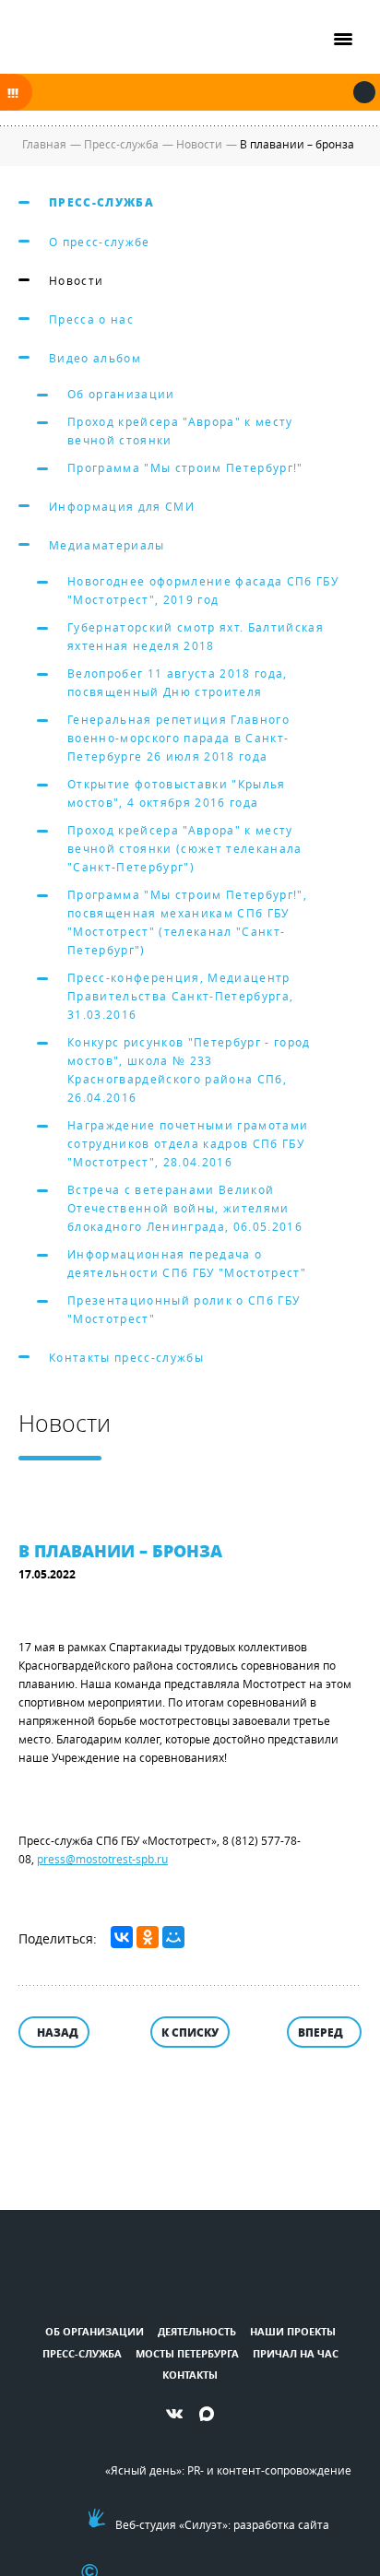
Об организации (121, 394)
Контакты (190, 2375)
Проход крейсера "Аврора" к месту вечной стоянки (180, 431)
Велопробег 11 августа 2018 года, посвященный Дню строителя (178, 682)
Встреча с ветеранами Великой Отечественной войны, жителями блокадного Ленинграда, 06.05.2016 (185, 1208)
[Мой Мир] (173, 1937)
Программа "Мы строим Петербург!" (185, 467)
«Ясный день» (143, 2470)
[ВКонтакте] (122, 1937)
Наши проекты (293, 2331)
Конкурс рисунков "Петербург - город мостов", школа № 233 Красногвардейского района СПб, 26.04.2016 (189, 1069)
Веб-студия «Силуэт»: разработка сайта (222, 2524)
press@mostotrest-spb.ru (102, 1859)
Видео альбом (95, 358)
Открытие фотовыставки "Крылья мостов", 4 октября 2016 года (177, 793)
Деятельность (197, 2331)
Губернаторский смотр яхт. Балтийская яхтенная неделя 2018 (196, 636)
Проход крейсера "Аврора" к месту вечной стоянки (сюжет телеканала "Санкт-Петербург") (185, 848)
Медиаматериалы (107, 545)
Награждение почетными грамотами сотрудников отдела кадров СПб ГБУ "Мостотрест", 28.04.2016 (188, 1143)
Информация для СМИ (122, 506)
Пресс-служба (101, 202)
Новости (76, 280)
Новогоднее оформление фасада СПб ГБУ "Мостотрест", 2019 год (203, 590)
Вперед (321, 2032)
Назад (58, 2032)
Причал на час (296, 2353)
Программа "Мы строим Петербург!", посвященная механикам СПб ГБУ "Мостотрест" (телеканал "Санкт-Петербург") (187, 922)
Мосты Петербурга (187, 2353)
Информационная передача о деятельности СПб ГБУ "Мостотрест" (187, 1263)
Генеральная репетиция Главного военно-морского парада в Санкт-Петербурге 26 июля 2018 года (178, 738)
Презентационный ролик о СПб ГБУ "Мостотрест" (184, 1309)
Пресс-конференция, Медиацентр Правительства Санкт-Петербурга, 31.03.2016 (180, 996)
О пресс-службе (100, 242)
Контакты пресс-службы (126, 1357)
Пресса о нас (91, 319)
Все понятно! (364, 92)
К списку (190, 2032)
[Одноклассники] (148, 1937)
